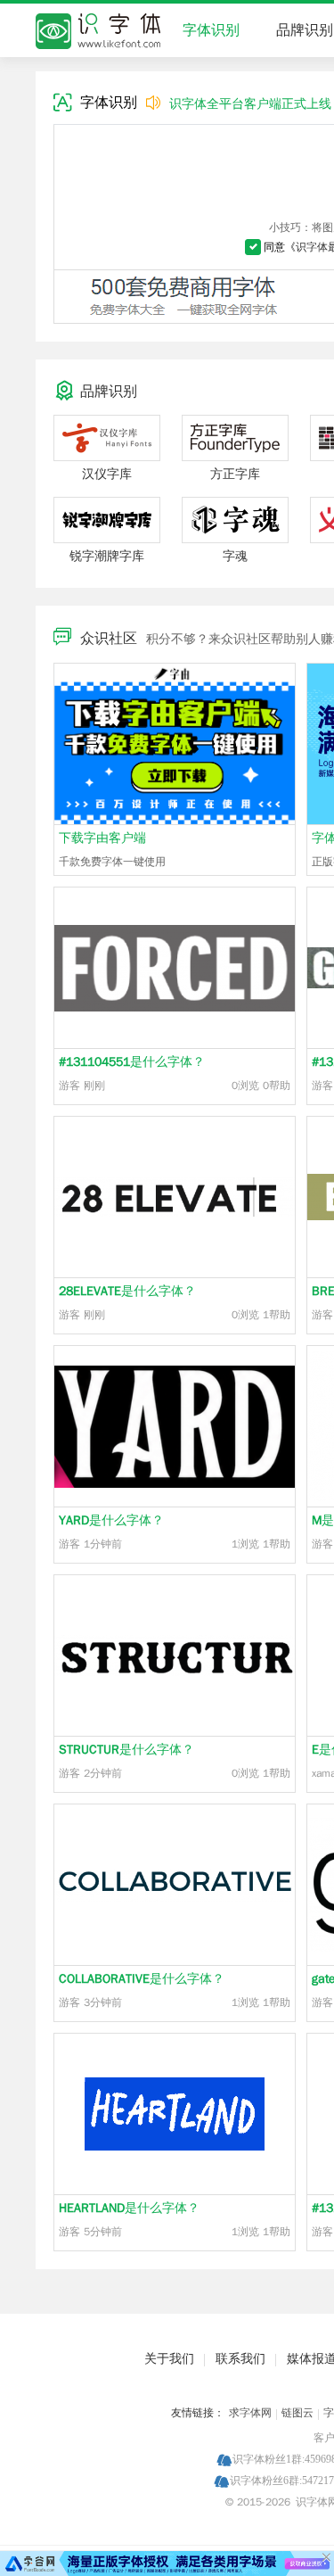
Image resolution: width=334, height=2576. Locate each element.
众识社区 (109, 639)
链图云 (297, 2413)
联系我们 (240, 2359)
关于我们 (169, 2359)
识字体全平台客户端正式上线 (250, 104)
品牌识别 (305, 30)
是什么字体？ (132, 1062)
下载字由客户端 (102, 838)
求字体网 (250, 2413)
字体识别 (211, 30)
